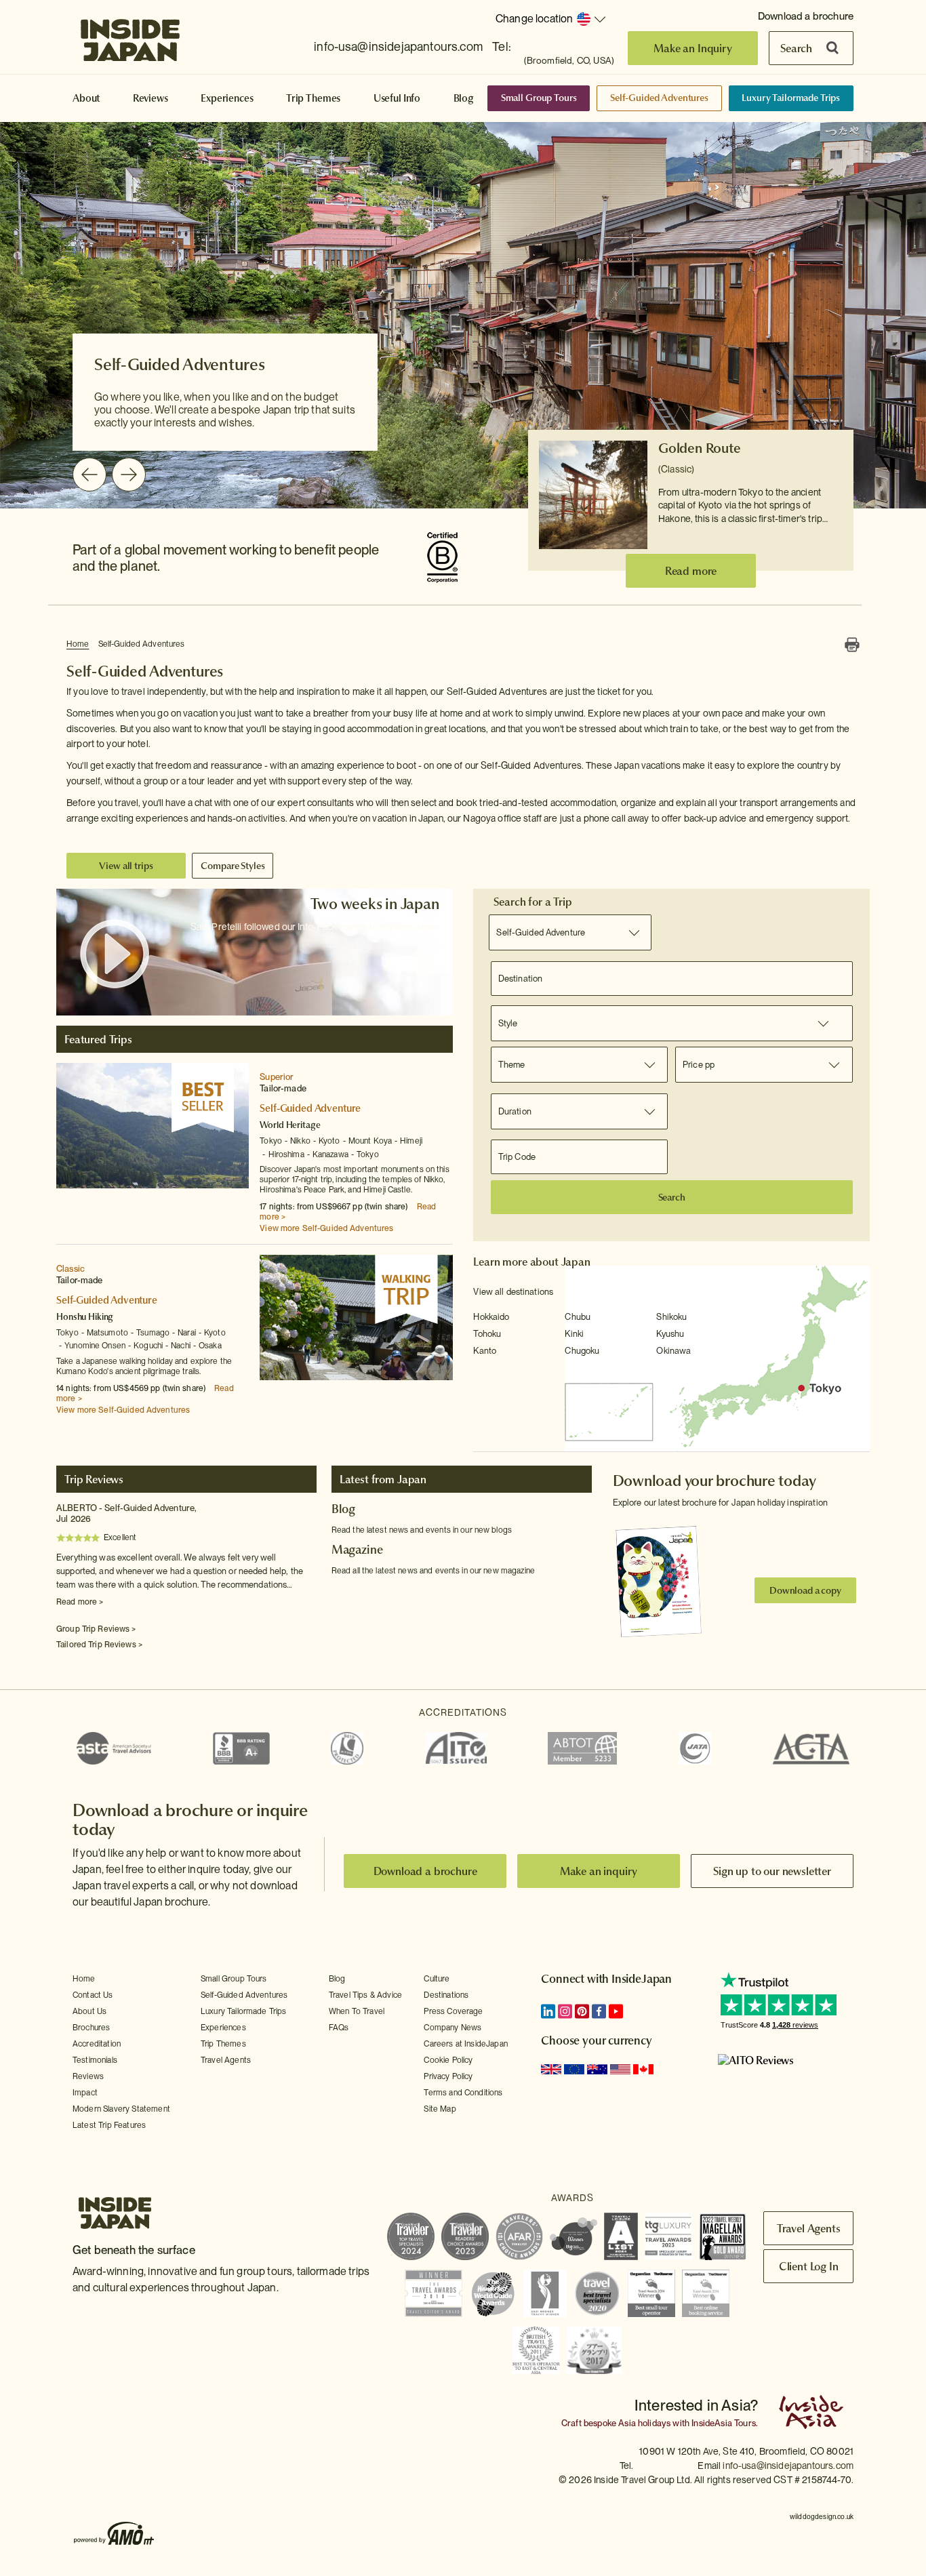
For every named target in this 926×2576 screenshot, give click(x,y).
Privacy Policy (448, 2076)
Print (852, 645)
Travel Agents (226, 2060)
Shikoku (671, 1317)
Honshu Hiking (85, 1316)
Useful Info (397, 98)
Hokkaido (491, 1317)
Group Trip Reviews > (96, 1629)
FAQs (339, 2028)
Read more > (80, 1602)
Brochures (91, 2028)
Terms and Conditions (463, 2093)
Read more (691, 571)
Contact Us (93, 1995)
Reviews (150, 98)
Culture (437, 1979)
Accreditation (97, 2044)
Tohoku (487, 1334)
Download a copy (805, 1590)
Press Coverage (453, 2011)
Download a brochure (806, 16)
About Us (89, 2011)
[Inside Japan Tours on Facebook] (599, 2011)
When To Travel (357, 2011)
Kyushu (670, 1334)
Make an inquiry (599, 1871)
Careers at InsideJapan (466, 2044)
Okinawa (673, 1351)
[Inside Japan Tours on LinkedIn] (548, 2011)
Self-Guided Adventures (659, 98)
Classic (71, 1269)
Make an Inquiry (693, 48)
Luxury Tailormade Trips (791, 98)
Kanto (485, 1351)
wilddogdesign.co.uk (822, 2516)
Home (78, 644)
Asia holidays (644, 2423)
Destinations (446, 1995)
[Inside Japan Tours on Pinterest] (582, 2011)
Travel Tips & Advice (365, 1995)
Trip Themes (313, 98)
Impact (85, 2093)
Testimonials (95, 2060)
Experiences (227, 98)
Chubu (578, 1317)
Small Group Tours (539, 98)
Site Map (440, 2109)
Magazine (357, 1550)
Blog (464, 98)
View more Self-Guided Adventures (326, 1228)
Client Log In (809, 2266)
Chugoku (582, 1351)
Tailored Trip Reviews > (99, 1645)
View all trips (126, 866)
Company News (452, 2028)
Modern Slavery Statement (121, 2109)
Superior (277, 1077)
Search (796, 48)
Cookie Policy (448, 2060)
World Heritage (290, 1125)
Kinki (574, 1334)
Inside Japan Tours (130, 36)
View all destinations (513, 1292)
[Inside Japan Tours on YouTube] (616, 2011)
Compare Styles (233, 866)
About (86, 98)
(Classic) (676, 469)
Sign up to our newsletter (772, 1871)
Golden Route (700, 448)
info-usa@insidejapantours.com (398, 46)
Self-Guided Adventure (310, 1108)
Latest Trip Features (109, 2125)
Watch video (115, 954)
